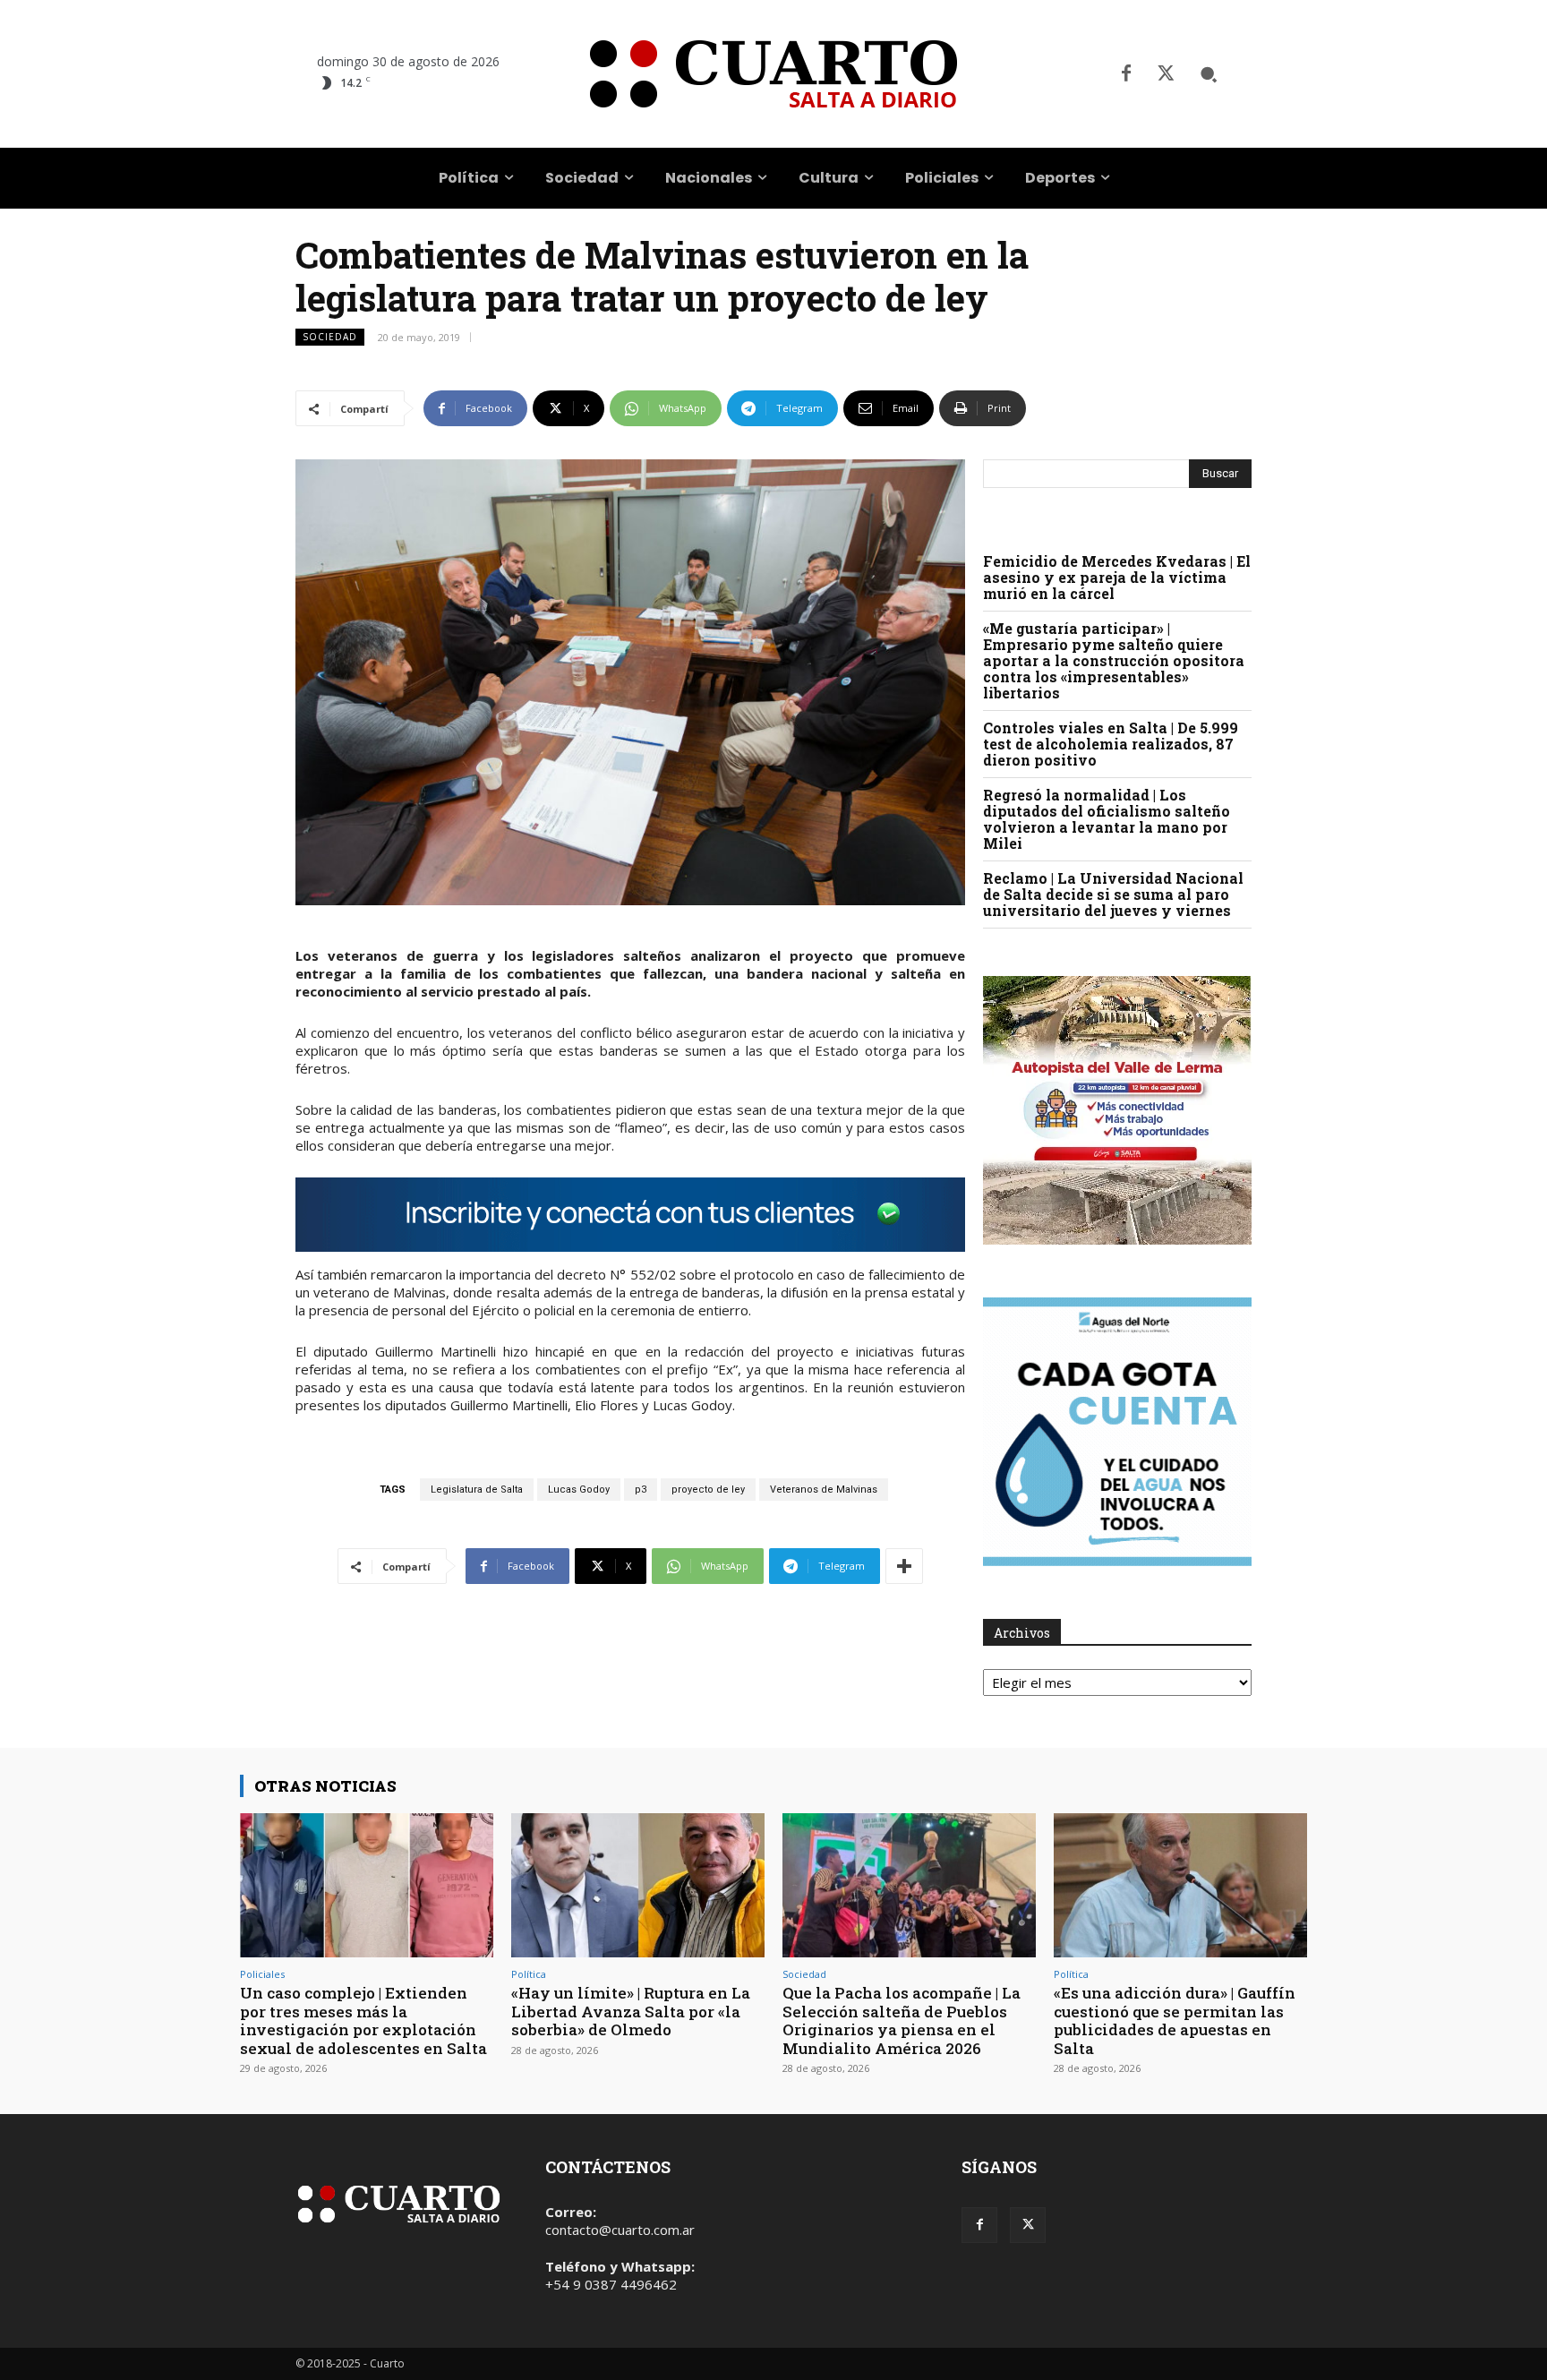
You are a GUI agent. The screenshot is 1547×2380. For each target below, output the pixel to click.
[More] (904, 1566)
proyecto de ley (708, 1490)
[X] (1166, 74)
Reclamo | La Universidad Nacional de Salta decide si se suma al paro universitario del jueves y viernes (1113, 894)
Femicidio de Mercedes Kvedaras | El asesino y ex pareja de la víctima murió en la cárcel (1117, 577)
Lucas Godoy (579, 1490)
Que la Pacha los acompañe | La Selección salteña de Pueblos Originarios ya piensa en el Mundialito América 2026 (902, 2020)
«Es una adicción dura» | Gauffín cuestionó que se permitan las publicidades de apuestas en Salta (1175, 2020)
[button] (1209, 74)
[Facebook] (1126, 74)
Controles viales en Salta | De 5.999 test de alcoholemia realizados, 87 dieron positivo (1111, 744)
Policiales (262, 1974)
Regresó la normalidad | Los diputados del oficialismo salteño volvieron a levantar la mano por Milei (1107, 819)
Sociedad (330, 337)
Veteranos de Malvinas (824, 1490)
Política (529, 1974)
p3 (641, 1490)
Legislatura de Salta (477, 1490)
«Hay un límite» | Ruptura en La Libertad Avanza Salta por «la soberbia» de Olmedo (631, 2011)
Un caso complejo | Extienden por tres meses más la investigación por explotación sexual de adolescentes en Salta (363, 2020)
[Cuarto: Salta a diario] (773, 74)
